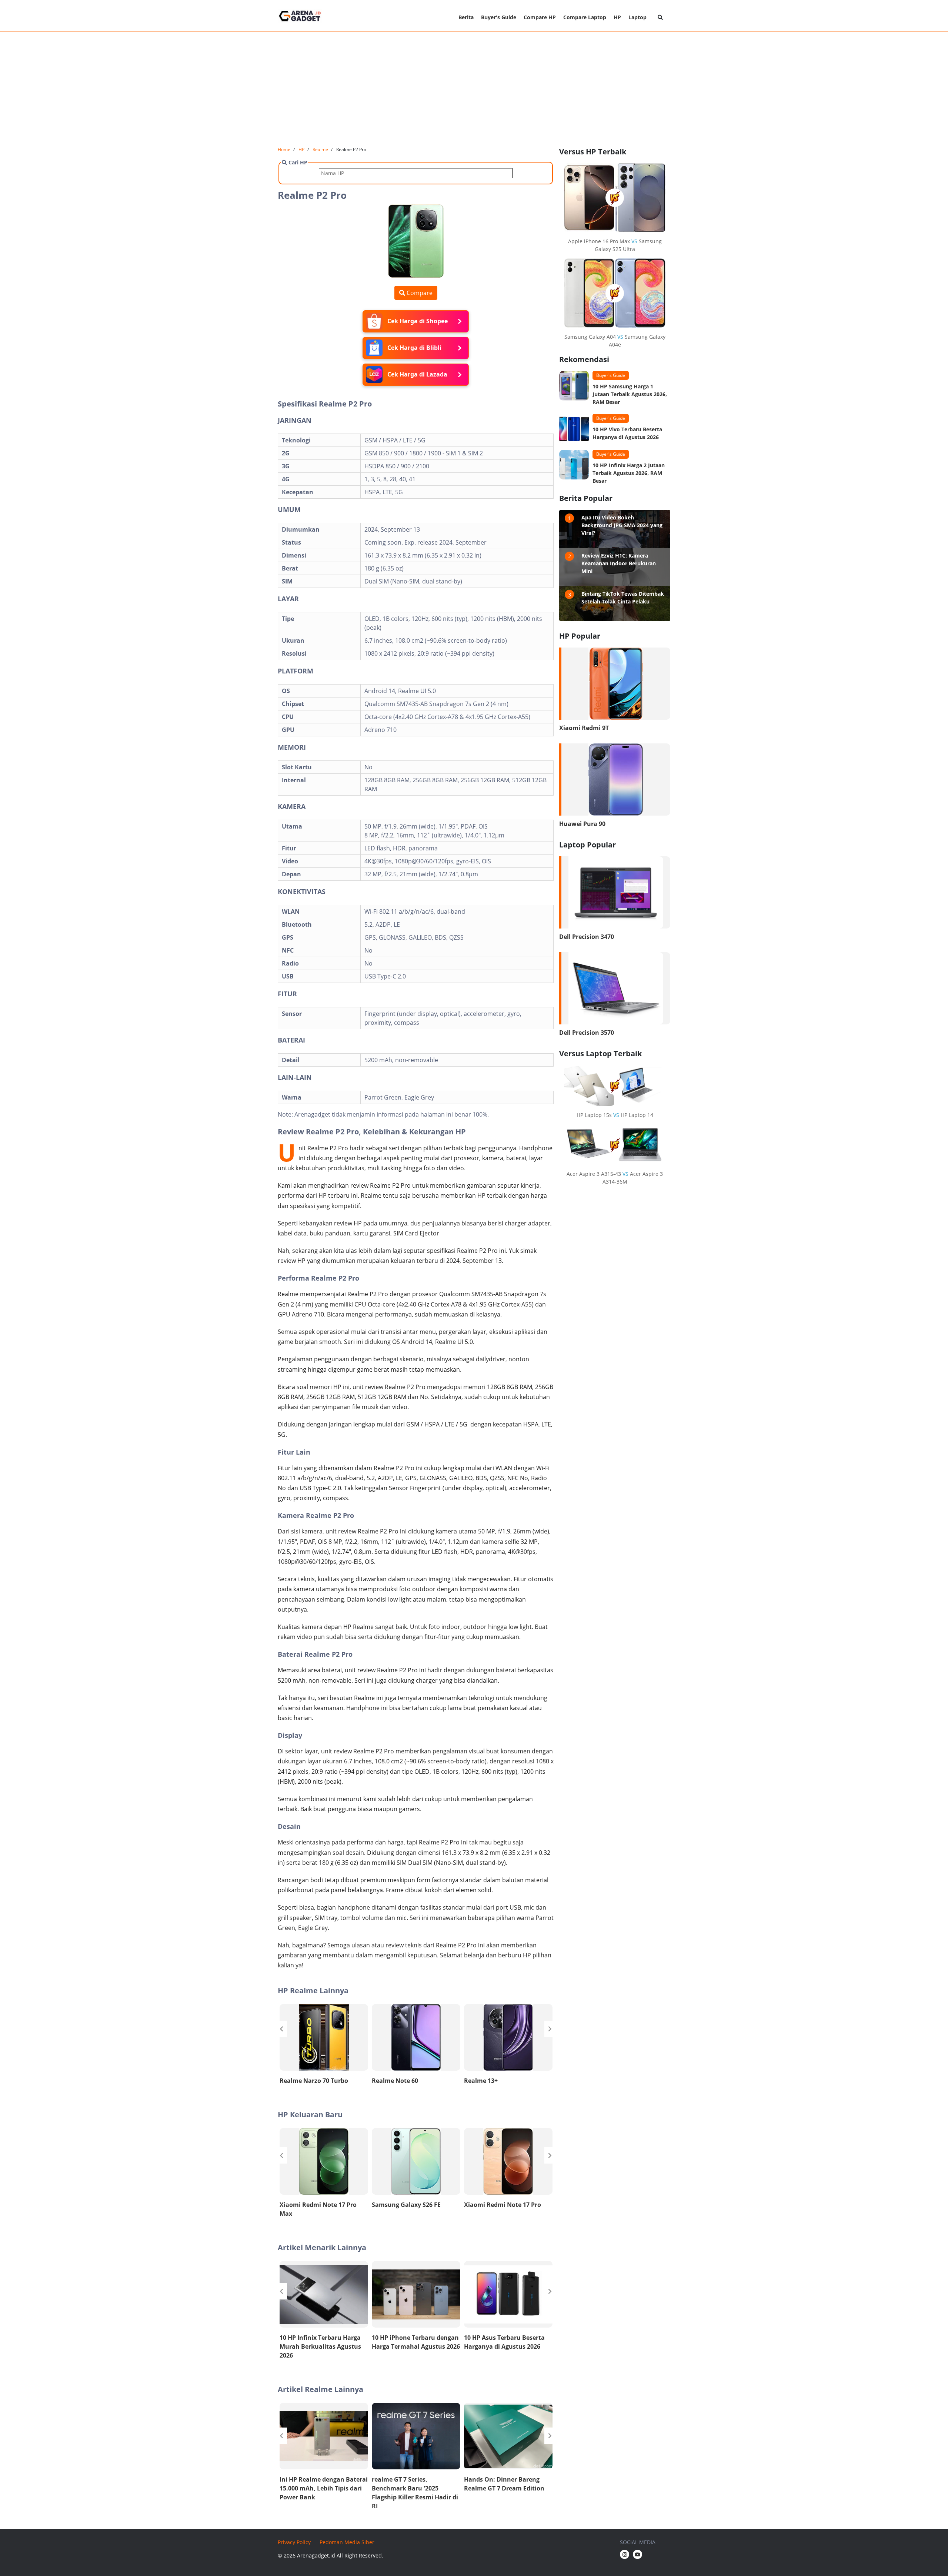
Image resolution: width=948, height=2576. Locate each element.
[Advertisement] (474, 89)
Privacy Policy (294, 2542)
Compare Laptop (585, 17)
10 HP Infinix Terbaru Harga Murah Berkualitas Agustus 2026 (320, 2346)
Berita (466, 17)
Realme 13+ (481, 2081)
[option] (324, 2046)
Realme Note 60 (395, 2081)
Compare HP (540, 17)
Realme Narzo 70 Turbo (314, 2081)
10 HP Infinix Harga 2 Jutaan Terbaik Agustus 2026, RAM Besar (629, 473)
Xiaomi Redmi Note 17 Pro (503, 2205)
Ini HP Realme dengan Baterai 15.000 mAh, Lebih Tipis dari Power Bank (324, 2488)
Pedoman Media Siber (347, 2542)
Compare (419, 293)
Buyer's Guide (499, 17)
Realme (320, 149)
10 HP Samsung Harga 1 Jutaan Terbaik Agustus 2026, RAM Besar (630, 394)
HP (617, 17)
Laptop (637, 17)
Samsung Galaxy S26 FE (406, 2205)
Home (284, 149)
